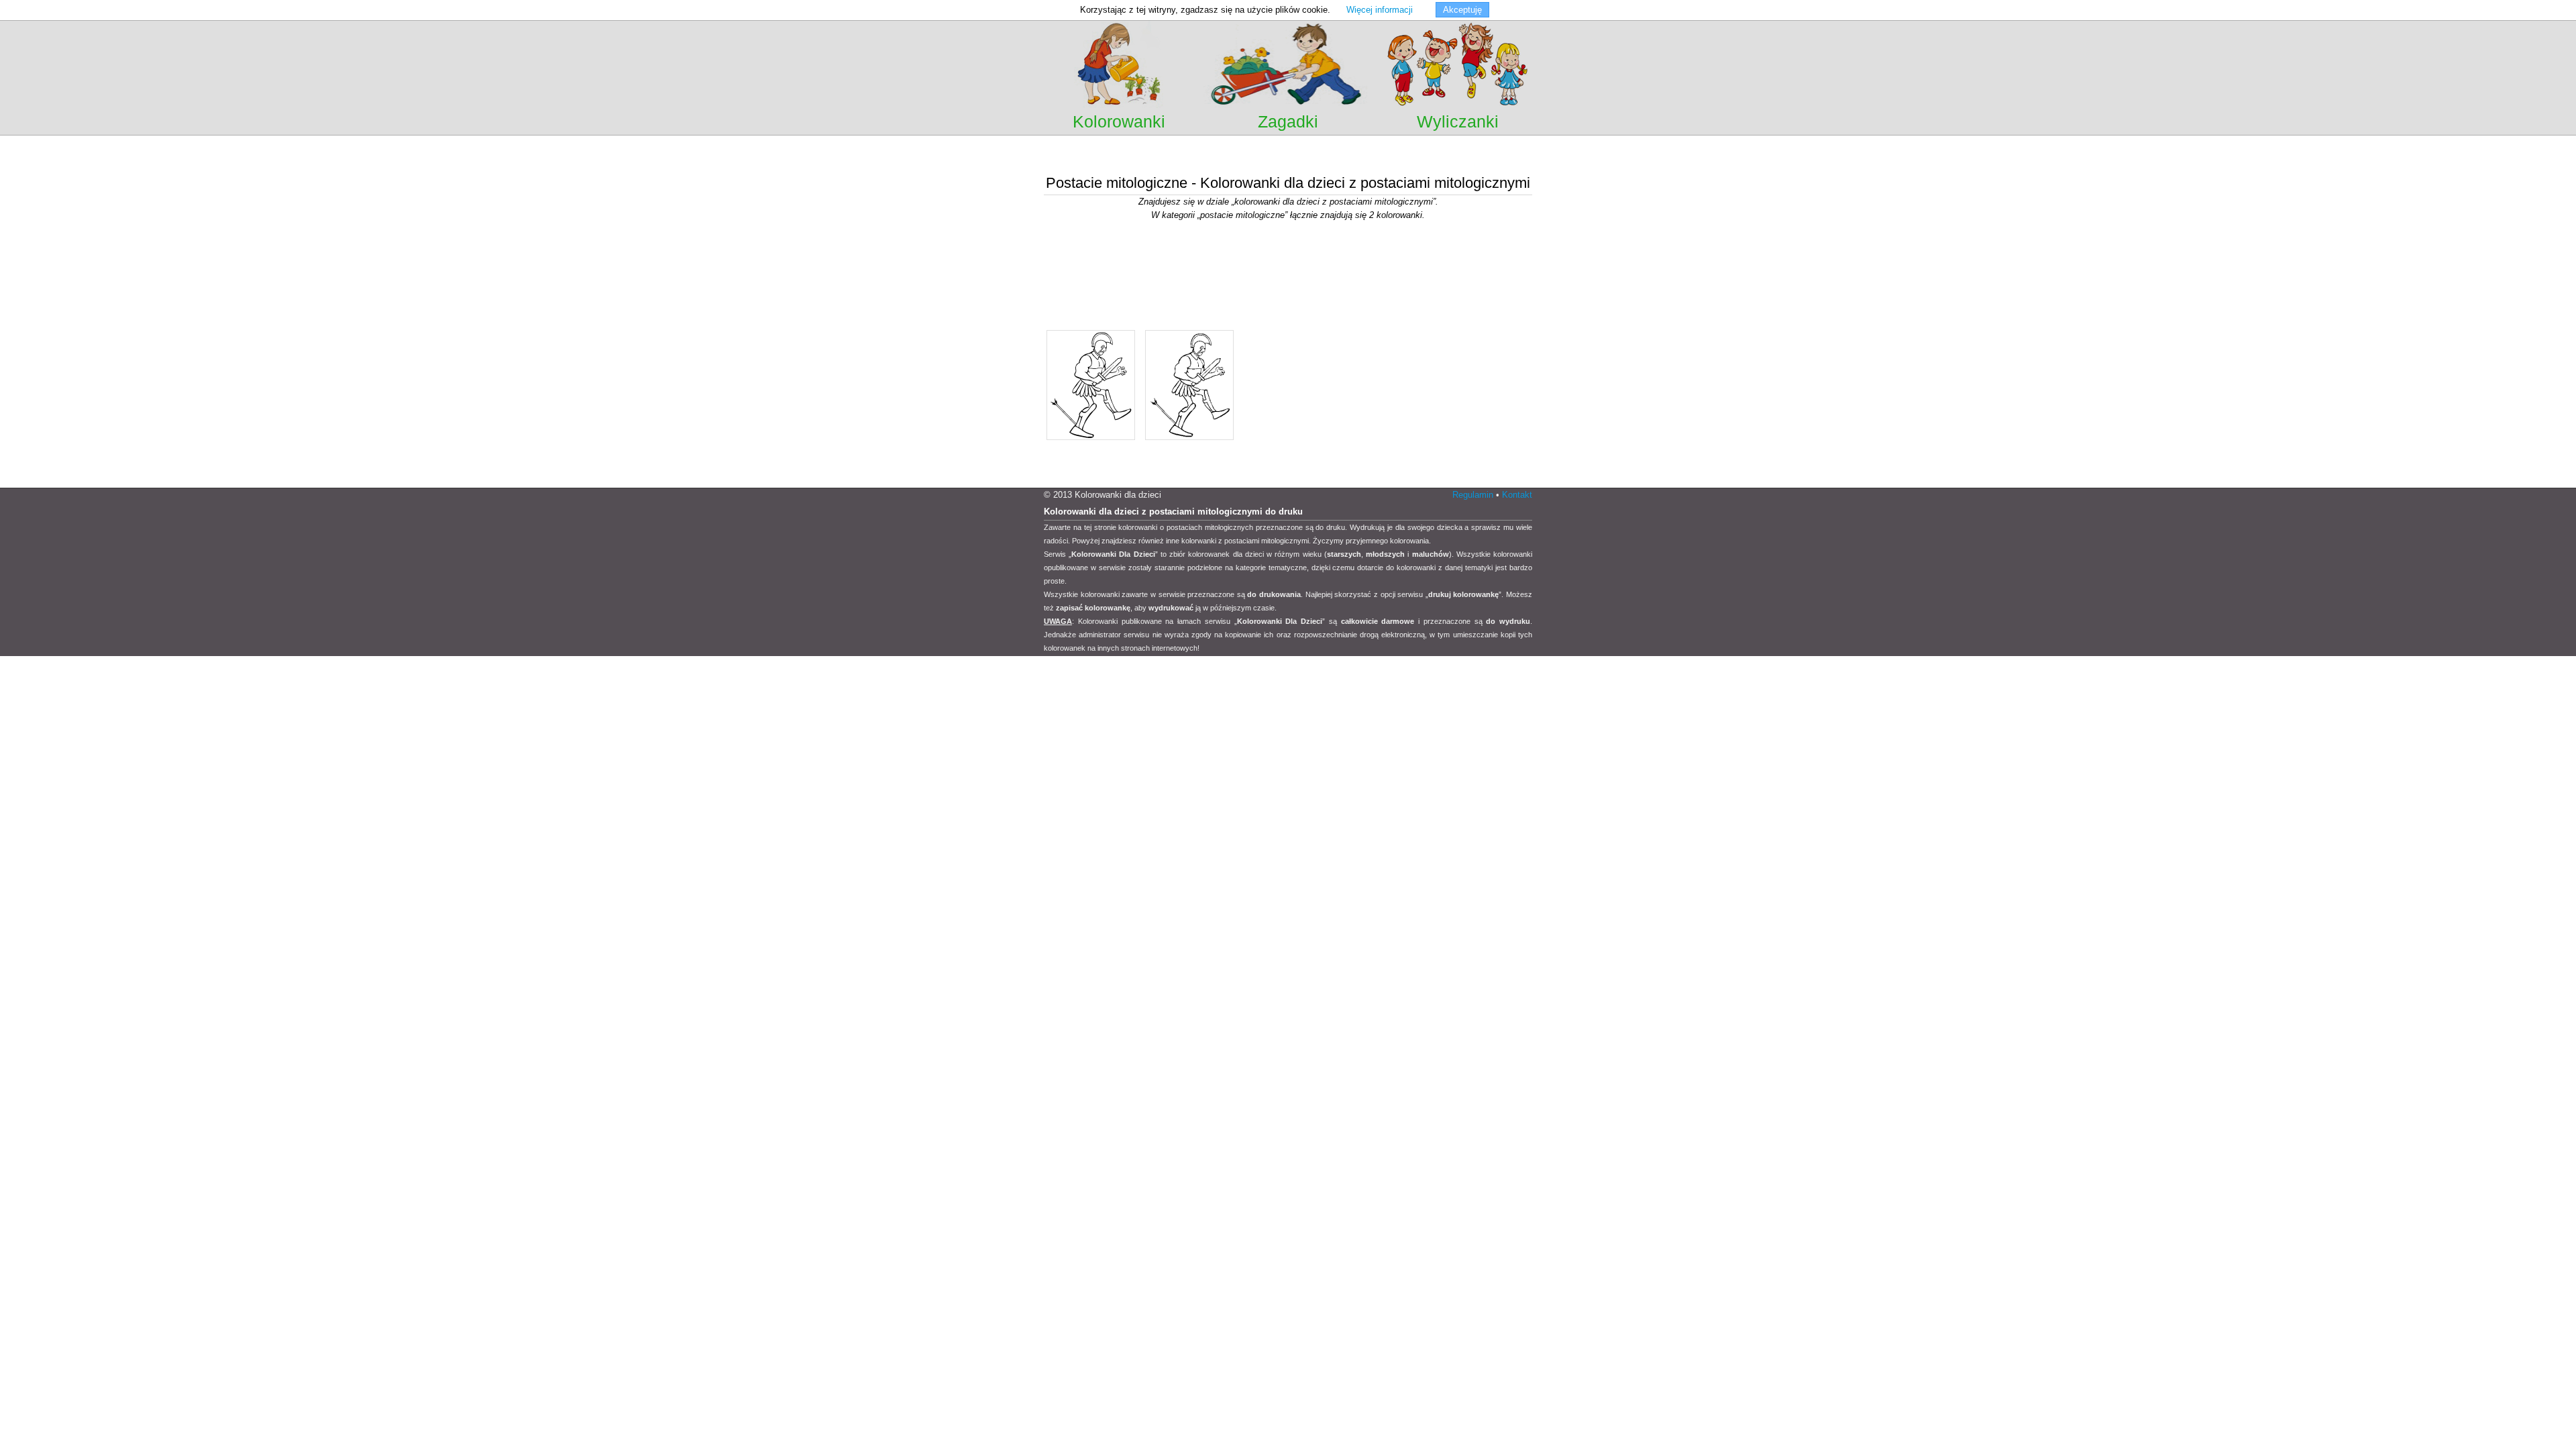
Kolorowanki (1119, 121)
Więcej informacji (1380, 10)
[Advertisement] (1288, 154)
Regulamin (1473, 495)
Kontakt (1517, 495)
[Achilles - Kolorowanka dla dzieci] (1091, 439)
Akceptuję (1462, 10)
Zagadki (1288, 121)
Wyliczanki (1458, 121)
